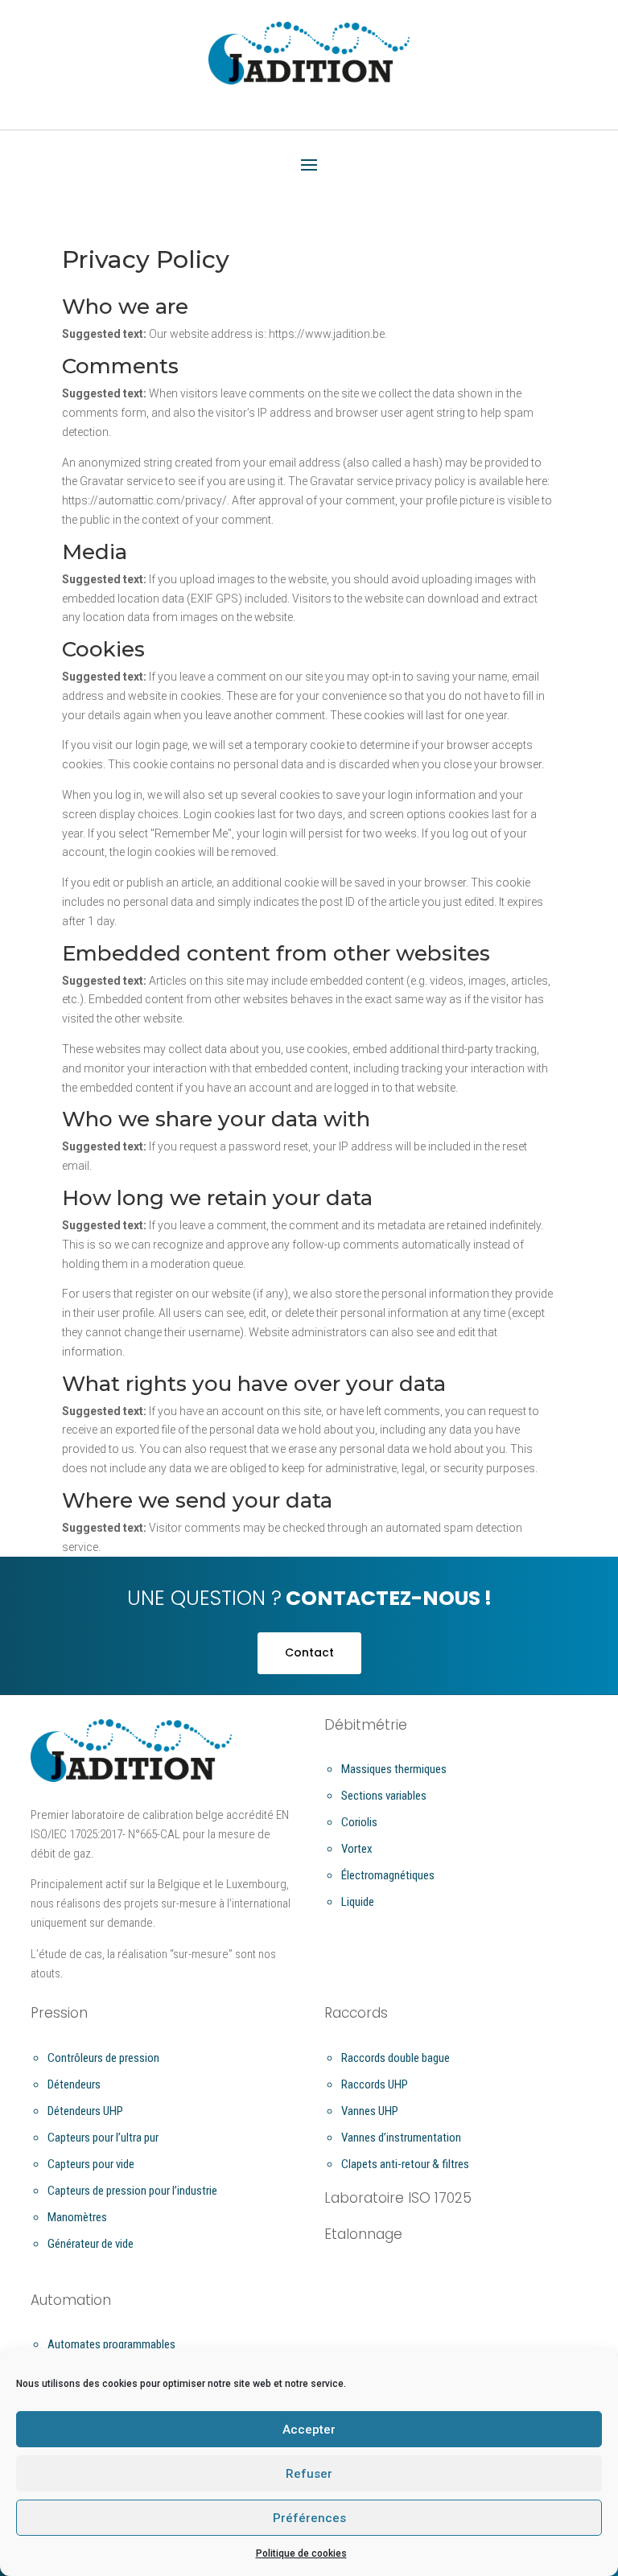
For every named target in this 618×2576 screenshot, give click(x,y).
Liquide (358, 1902)
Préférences (309, 2518)
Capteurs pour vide (91, 2164)
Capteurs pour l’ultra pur (103, 2138)
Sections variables (384, 1796)
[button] (309, 166)
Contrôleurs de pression (103, 2058)
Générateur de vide (91, 2244)
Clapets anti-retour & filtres (405, 2164)
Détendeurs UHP (85, 2111)
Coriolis (359, 1822)
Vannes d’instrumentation (401, 2138)
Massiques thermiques (394, 1769)
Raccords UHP (375, 2084)
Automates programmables (111, 2344)
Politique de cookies (301, 2553)
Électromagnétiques (388, 1875)
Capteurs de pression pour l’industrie (132, 2191)
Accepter (309, 2430)
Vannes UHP (370, 2111)
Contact (309, 1652)
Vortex (357, 1849)
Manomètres (77, 2217)
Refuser (309, 2474)
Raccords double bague (396, 2058)
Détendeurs (74, 2084)
